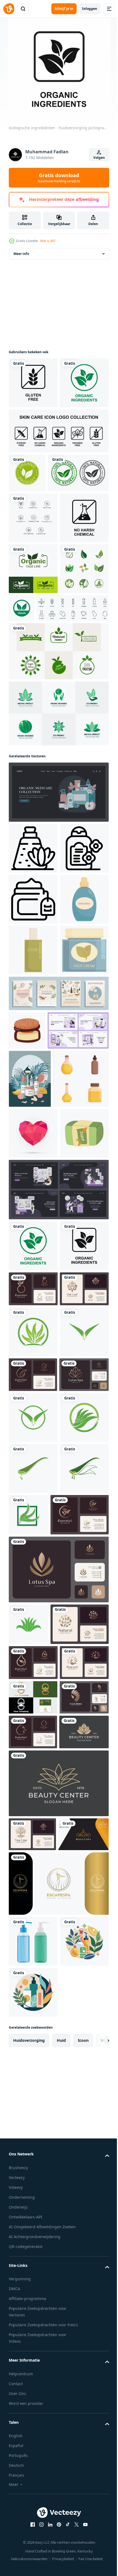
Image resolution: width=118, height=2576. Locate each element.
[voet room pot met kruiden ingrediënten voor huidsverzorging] (33, 1295)
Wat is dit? (48, 241)
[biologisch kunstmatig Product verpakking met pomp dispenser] (33, 1244)
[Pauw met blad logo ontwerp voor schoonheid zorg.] (33, 2505)
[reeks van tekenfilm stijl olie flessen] (37, 1520)
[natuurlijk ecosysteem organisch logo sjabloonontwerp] (58, 905)
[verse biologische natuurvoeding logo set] (58, 843)
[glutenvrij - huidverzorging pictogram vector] (33, 383)
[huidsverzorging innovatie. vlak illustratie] (39, 1414)
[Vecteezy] (9, 9)
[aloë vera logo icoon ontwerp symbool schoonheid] (33, 1910)
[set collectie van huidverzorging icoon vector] (58, 482)
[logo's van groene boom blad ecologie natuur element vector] (33, 760)
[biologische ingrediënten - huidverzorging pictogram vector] (33, 434)
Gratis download (59, 178)
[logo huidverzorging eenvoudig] (33, 2540)
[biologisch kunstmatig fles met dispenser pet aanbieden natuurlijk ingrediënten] (33, 1193)
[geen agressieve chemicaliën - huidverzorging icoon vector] (33, 659)
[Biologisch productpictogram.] (27, 524)
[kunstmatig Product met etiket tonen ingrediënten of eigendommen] (33, 1142)
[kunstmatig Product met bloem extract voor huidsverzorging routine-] (33, 1040)
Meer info (21, 254)
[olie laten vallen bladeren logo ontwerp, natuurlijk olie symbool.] (33, 2470)
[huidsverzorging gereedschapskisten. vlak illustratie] (58, 984)
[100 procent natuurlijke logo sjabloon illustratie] (39, 563)
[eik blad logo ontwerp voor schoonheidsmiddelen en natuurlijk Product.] (33, 1867)
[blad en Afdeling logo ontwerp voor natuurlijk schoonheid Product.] (38, 2431)
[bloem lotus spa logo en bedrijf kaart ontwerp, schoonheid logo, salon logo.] (58, 2335)
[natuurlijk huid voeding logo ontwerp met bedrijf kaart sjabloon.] (33, 1832)
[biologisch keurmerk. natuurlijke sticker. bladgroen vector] (33, 709)
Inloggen (90, 9)
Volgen (99, 158)
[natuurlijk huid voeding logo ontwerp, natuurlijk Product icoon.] (38, 2280)
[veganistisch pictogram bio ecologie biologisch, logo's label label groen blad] (73, 749)
